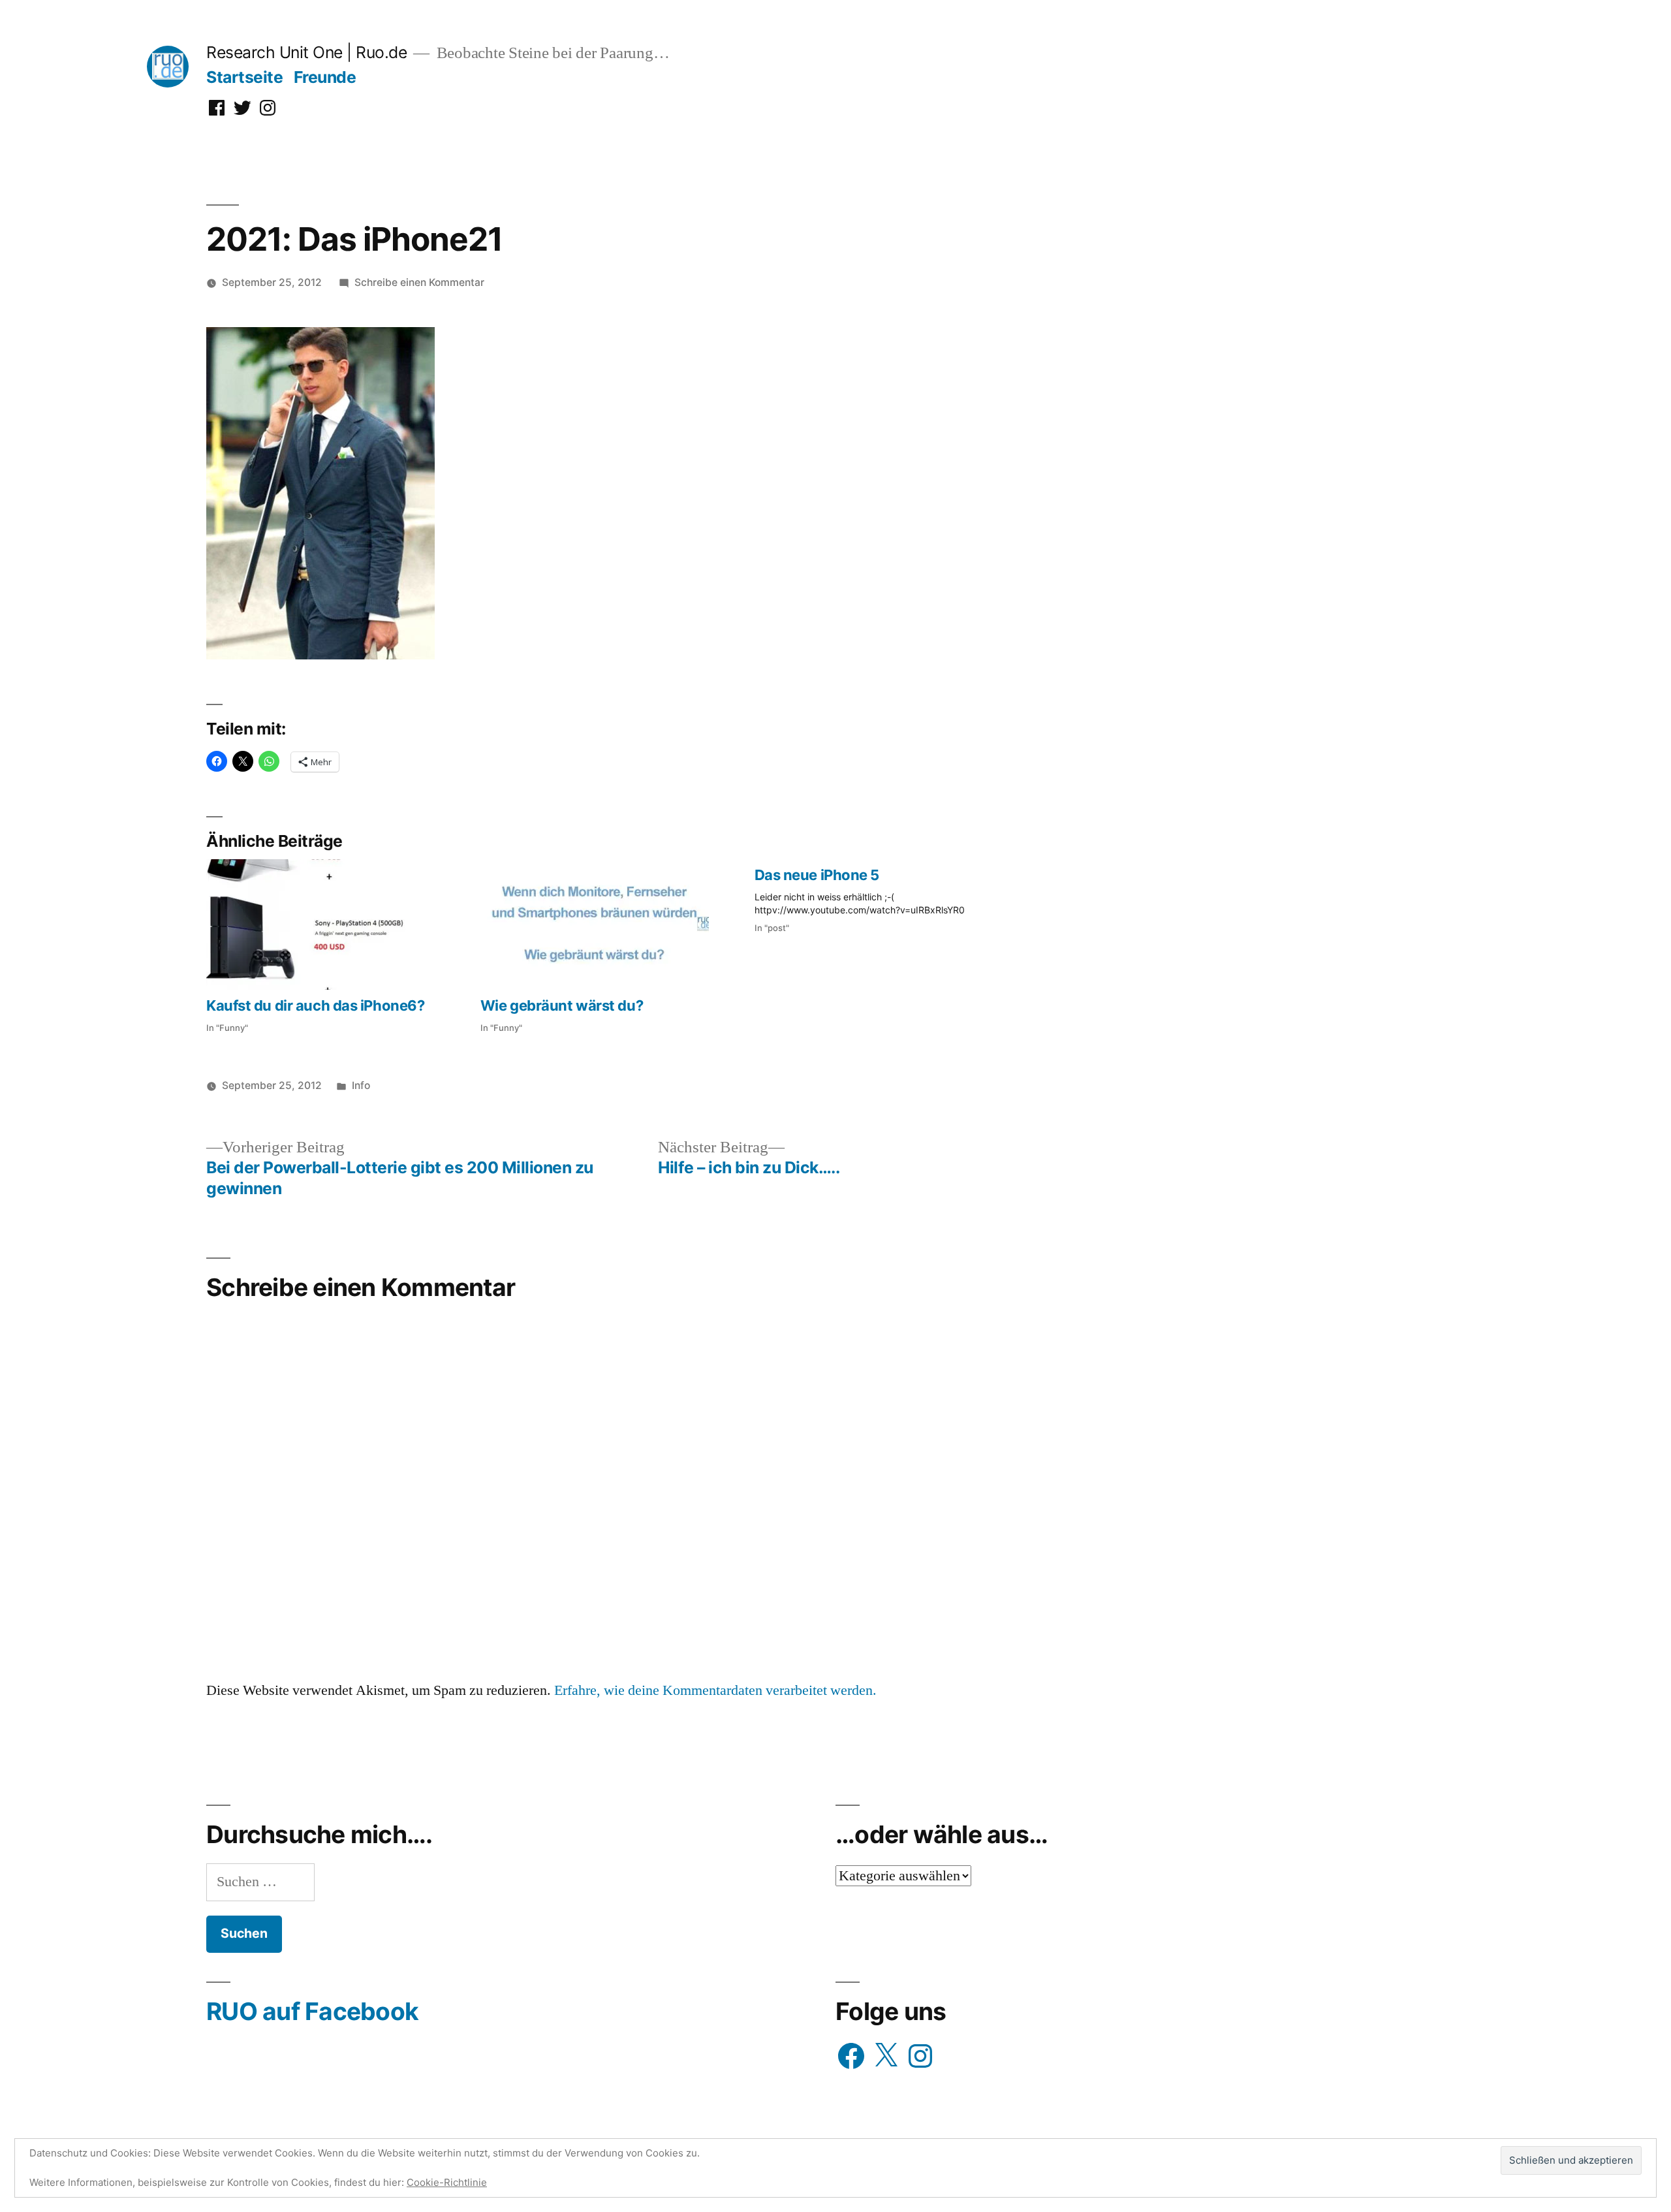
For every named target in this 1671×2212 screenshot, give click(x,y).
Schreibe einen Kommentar (419, 282)
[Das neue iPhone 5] (892, 897)
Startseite (244, 77)
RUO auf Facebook (312, 2011)
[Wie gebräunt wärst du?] (611, 924)
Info (361, 1085)
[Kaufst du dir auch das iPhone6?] (337, 924)
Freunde (325, 77)
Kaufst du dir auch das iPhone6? (315, 1005)
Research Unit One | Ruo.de (306, 52)
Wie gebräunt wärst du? (562, 1005)
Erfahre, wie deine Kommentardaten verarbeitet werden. (715, 1690)
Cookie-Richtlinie (447, 2182)
